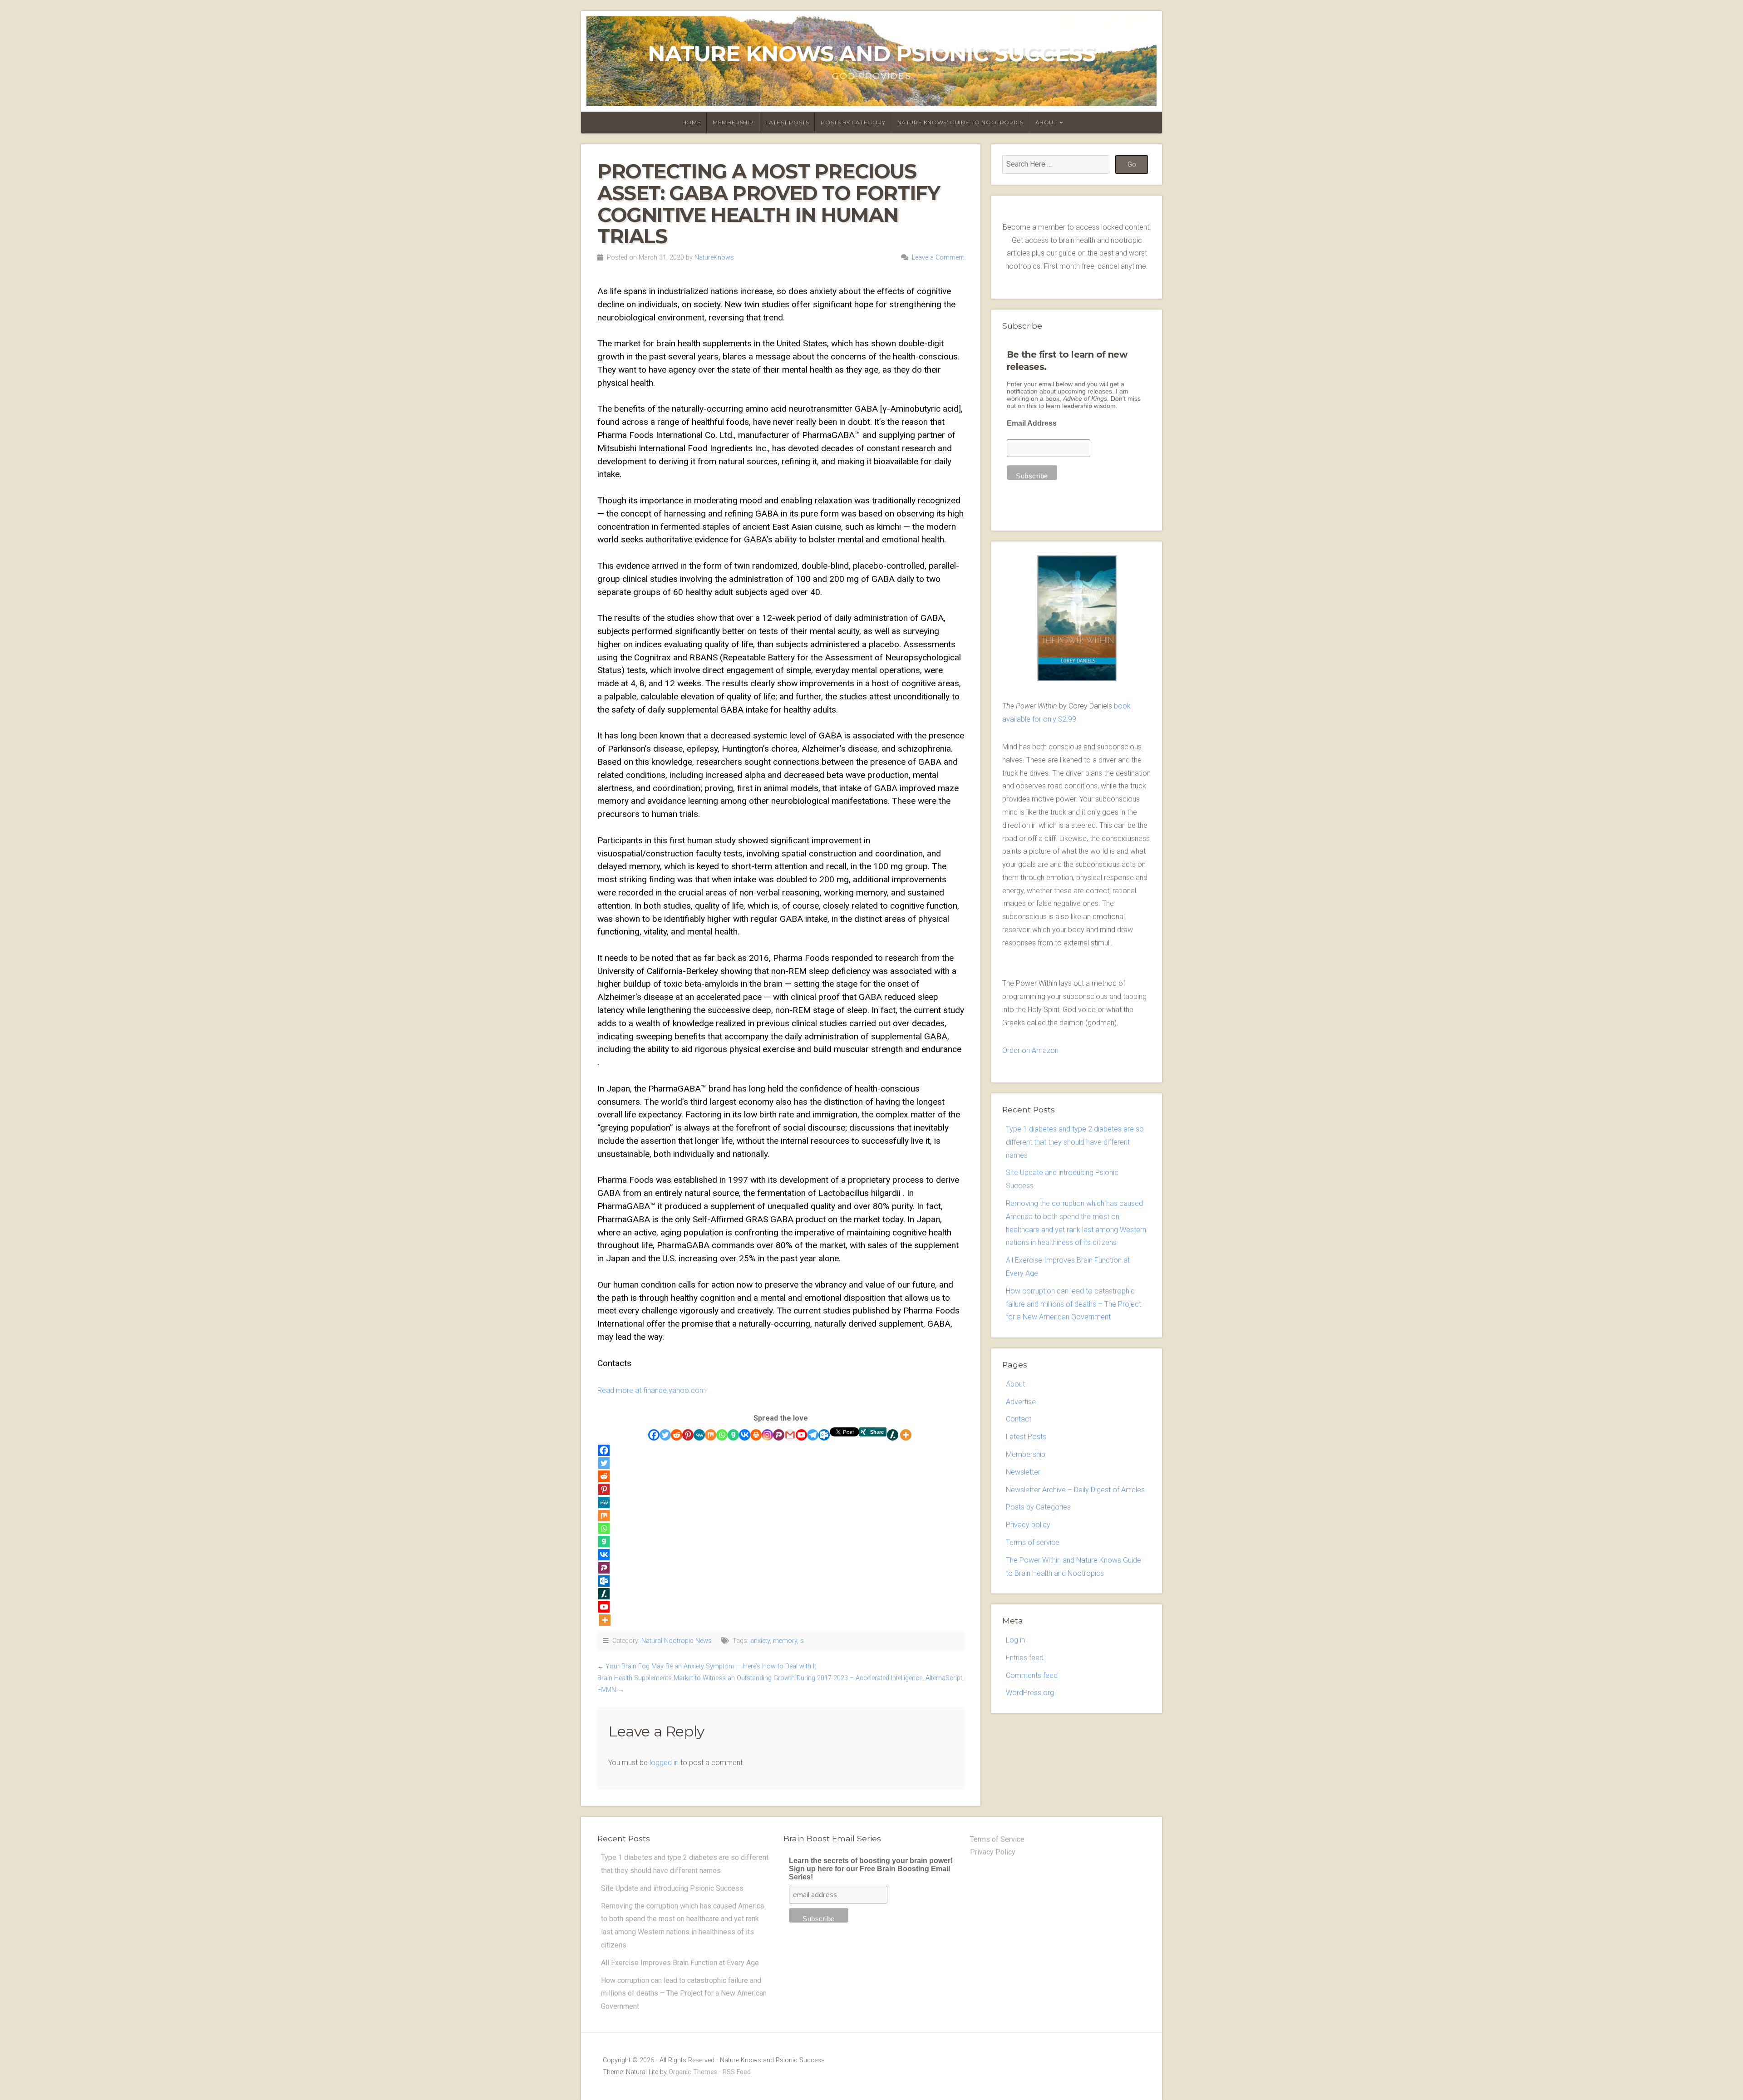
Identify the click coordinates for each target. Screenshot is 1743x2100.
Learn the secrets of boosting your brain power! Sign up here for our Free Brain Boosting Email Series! (871, 1869)
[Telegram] (813, 1435)
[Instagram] (767, 1435)
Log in (1015, 1640)
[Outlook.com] (824, 1435)
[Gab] (733, 1435)
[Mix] (711, 1435)
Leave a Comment (938, 258)
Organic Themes (693, 2072)
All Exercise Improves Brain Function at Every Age (680, 1963)
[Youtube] (801, 1435)
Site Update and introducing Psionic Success (672, 1888)
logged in (664, 1763)
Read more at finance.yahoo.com (652, 1390)
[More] (906, 1435)
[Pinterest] (688, 1435)
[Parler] (779, 1435)
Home (692, 122)
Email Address (1032, 423)
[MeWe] (699, 1435)
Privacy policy (1028, 1525)
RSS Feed (737, 2072)
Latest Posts (787, 122)
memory (785, 1641)
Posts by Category (853, 122)
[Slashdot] (893, 1435)
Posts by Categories (1038, 1507)
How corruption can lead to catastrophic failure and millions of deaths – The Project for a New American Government (1073, 1304)
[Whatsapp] (722, 1435)
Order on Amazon (1030, 1050)
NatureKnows (714, 258)
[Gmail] (790, 1435)
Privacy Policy (993, 1852)
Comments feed (1032, 1675)
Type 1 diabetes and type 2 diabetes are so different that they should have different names (1075, 1142)
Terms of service (1033, 1542)
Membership (733, 122)
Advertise (1021, 1402)
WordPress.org (1030, 1693)
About (1046, 122)
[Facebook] (654, 1435)
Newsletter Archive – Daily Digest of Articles (1075, 1490)
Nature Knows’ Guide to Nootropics (960, 122)
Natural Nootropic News (677, 1641)
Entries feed (1025, 1658)
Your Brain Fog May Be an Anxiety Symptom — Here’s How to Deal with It (711, 1666)
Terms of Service (997, 1839)
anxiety (760, 1641)
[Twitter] (665, 1435)
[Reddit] (677, 1435)
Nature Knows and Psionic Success (871, 54)
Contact (1019, 1419)
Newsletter (1023, 1472)
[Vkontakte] (745, 1435)
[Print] (756, 1435)
